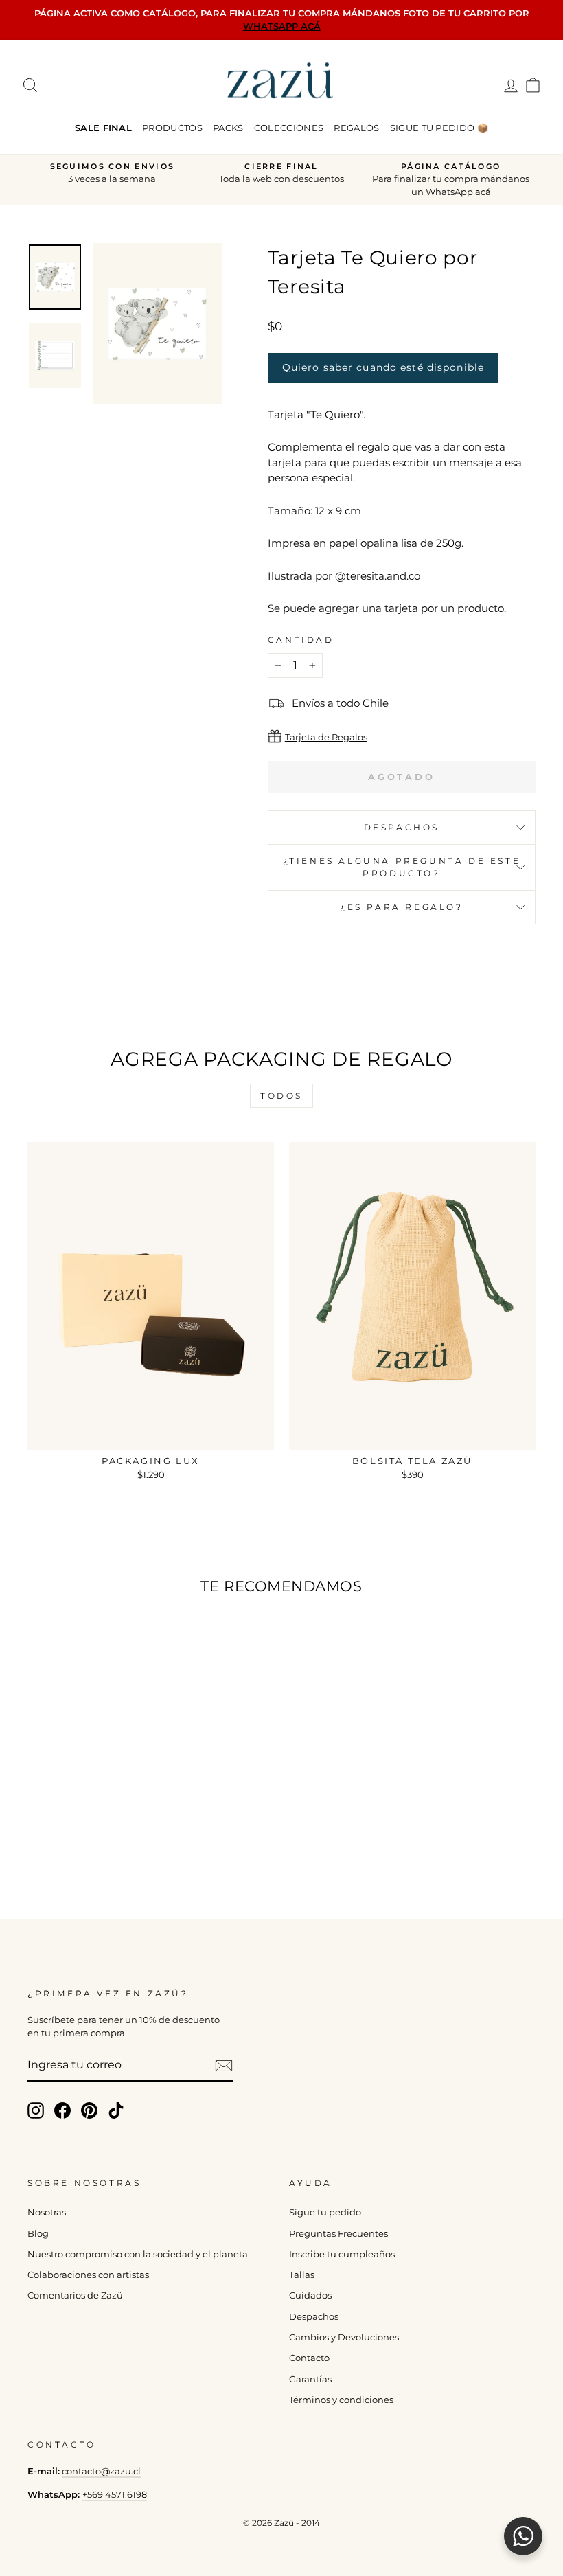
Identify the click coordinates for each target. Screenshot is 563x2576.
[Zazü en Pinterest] (89, 2110)
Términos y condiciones (341, 2400)
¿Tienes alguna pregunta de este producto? (402, 867)
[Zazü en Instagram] (36, 2110)
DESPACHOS (402, 827)
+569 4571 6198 (115, 2495)
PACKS (228, 128)
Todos (281, 1096)
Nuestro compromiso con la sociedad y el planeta (138, 2254)
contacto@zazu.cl (101, 2471)
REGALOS (356, 128)
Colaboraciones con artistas (88, 2275)
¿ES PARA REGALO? (402, 907)
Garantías (310, 2379)
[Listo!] (224, 2066)
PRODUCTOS (172, 128)
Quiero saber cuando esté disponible (383, 367)
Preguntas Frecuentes (338, 2234)
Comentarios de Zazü (75, 2295)
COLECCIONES (289, 128)
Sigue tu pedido (325, 2212)
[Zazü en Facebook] (62, 2110)
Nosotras (47, 2212)
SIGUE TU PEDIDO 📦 (439, 128)
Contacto (309, 2358)
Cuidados (310, 2295)
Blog (38, 2234)
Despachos (314, 2317)
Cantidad (301, 640)
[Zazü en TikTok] (116, 2110)
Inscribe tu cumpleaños (342, 2254)
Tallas (302, 2275)
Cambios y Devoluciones (344, 2337)
